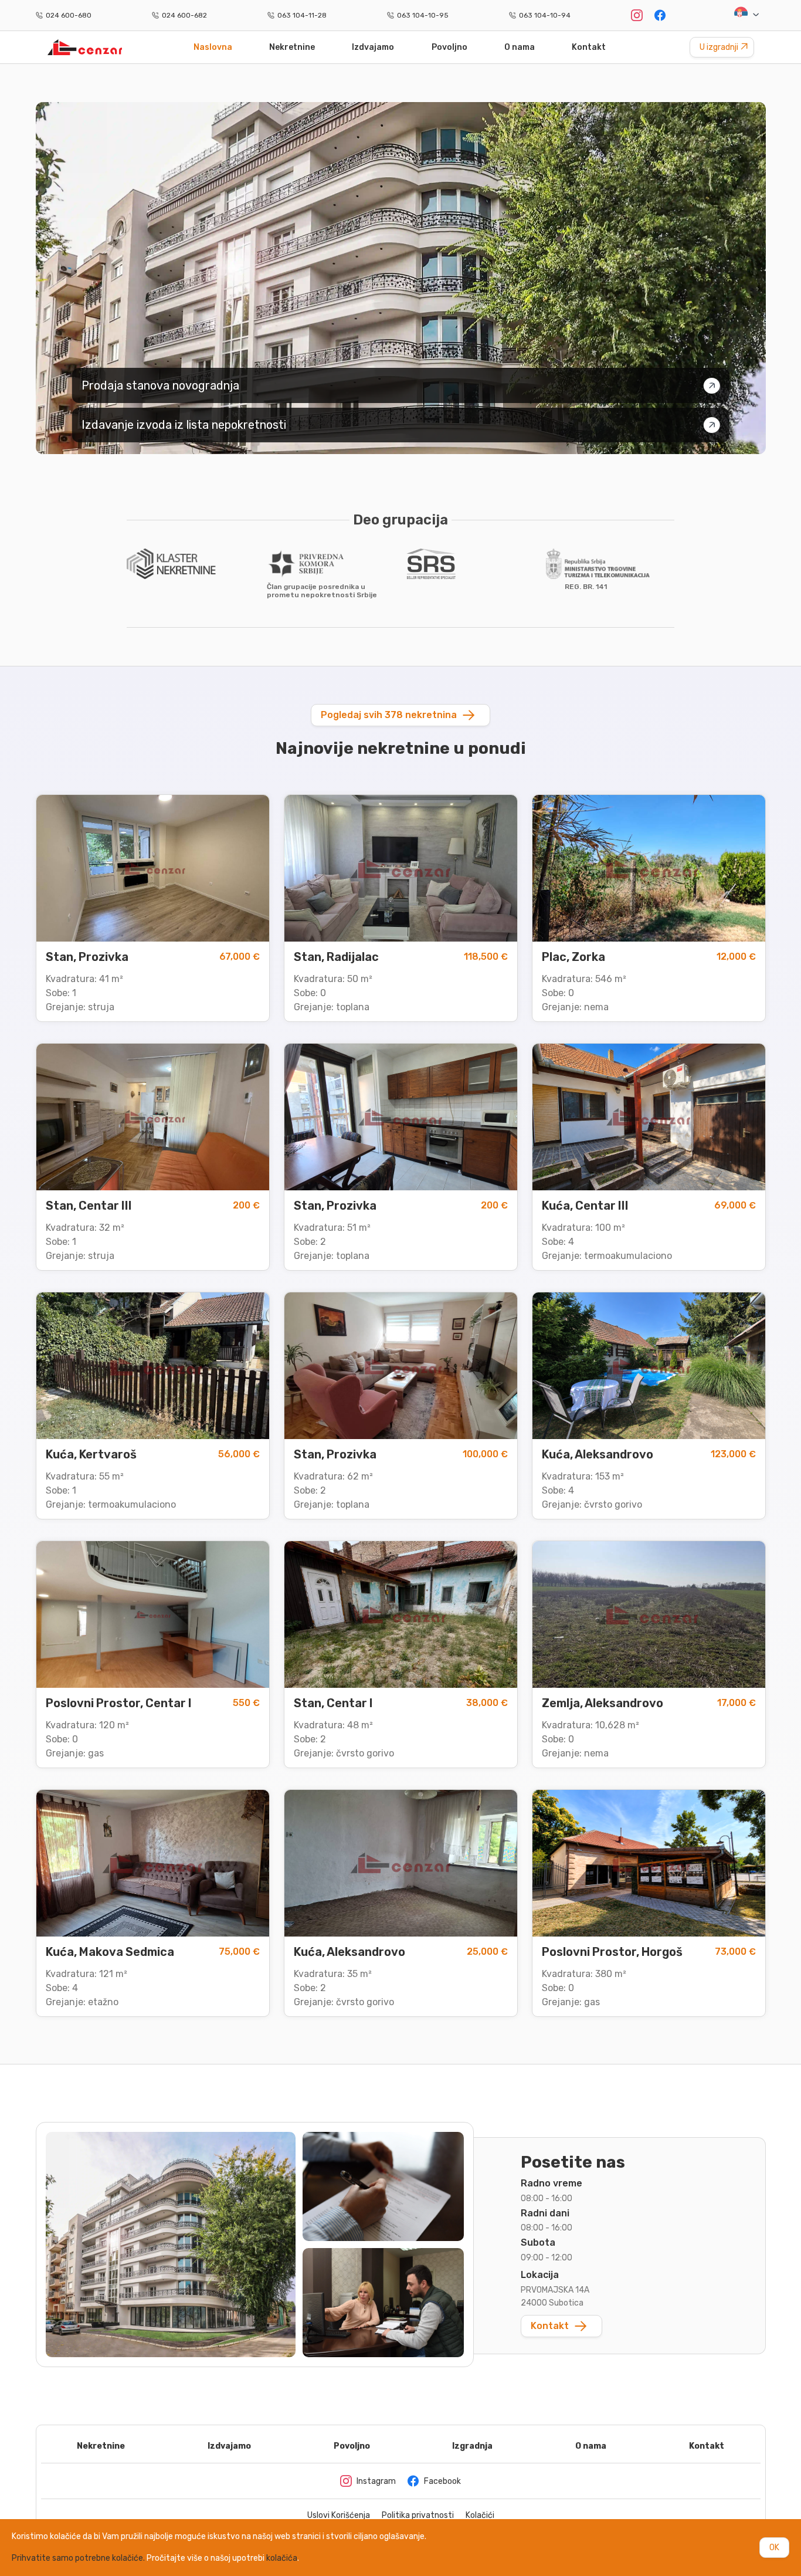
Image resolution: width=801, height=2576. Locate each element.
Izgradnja (472, 2446)
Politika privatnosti (418, 2516)
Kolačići (480, 2516)
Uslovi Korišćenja (339, 2516)
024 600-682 (184, 15)
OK (774, 2548)
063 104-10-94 (545, 15)
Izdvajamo (373, 47)
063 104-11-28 (302, 15)
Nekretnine (292, 47)
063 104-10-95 (423, 15)
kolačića (282, 2558)
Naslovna (213, 47)
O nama (520, 47)
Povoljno (449, 47)
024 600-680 (69, 15)
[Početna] (85, 47)
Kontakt (589, 47)
